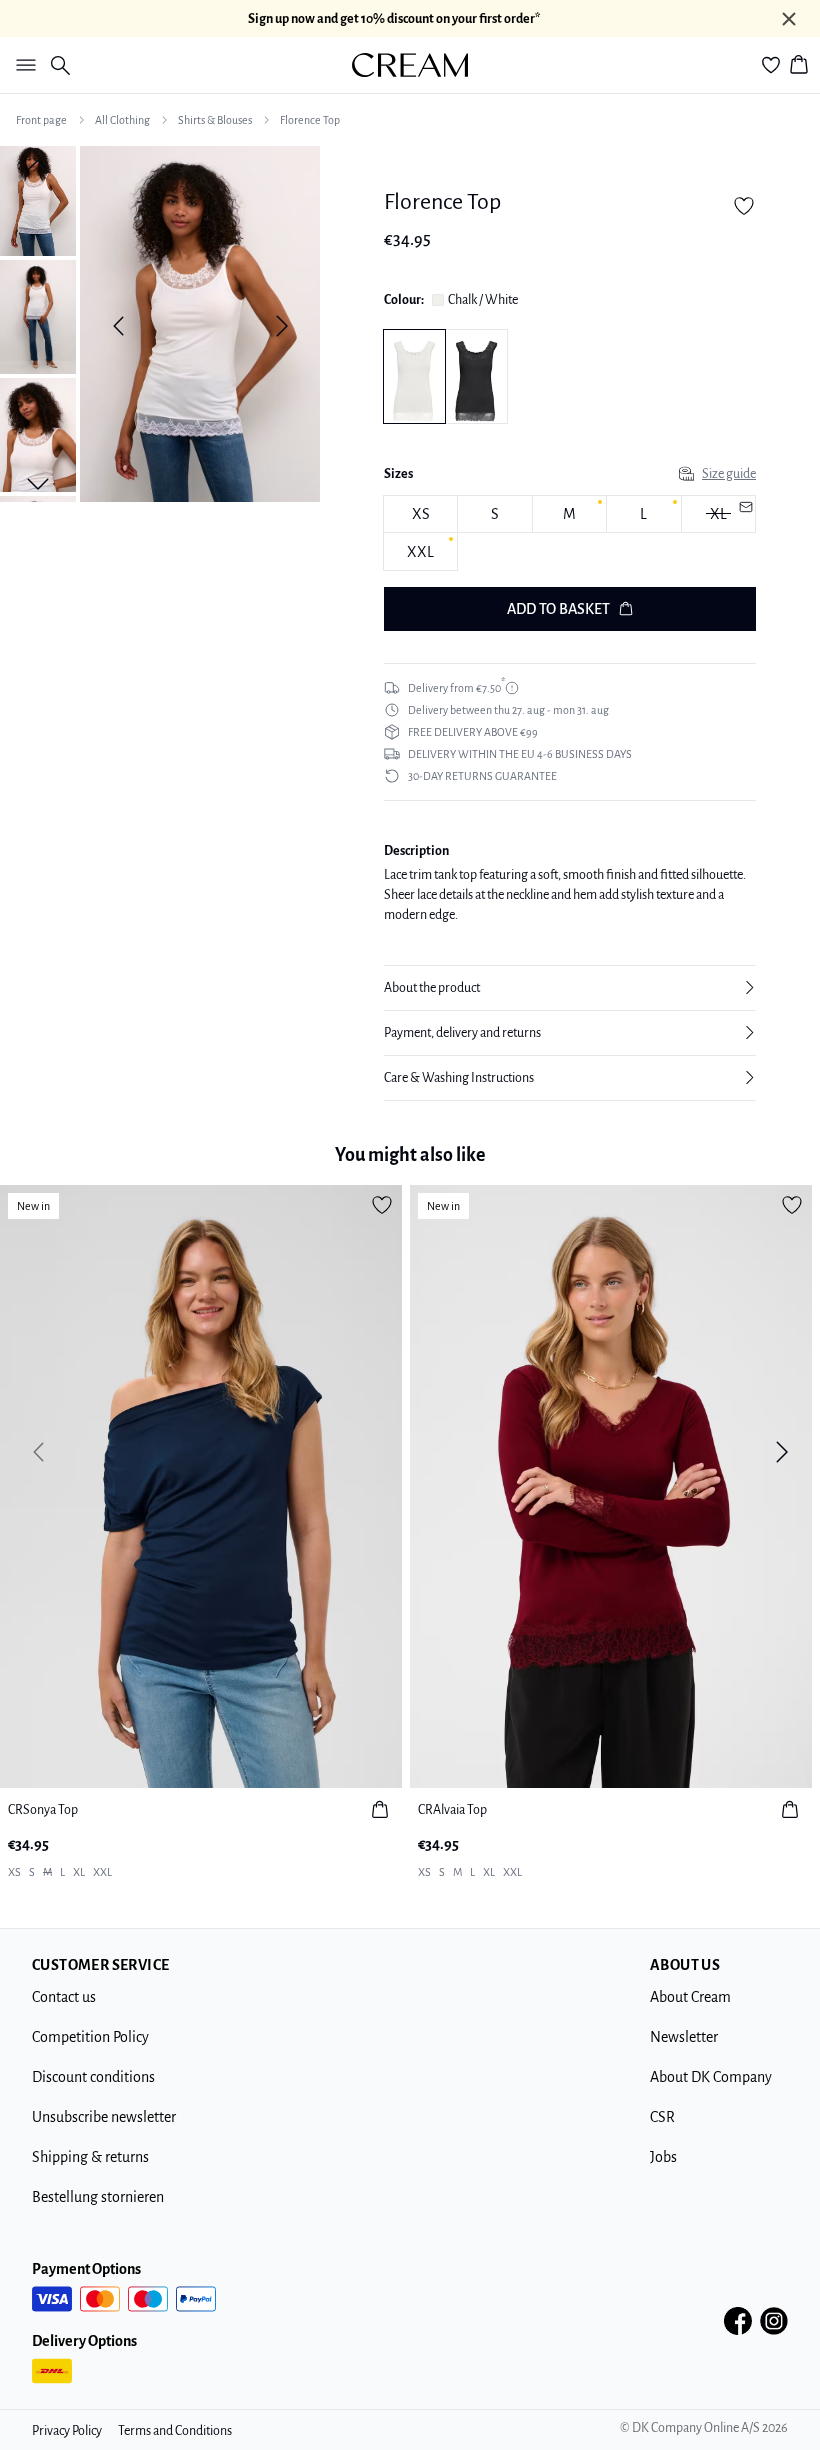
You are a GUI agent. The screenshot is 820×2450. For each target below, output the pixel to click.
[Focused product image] (200, 326)
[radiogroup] (570, 533)
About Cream (690, 1997)
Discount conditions (93, 2077)
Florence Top (310, 120)
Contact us (64, 1997)
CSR (662, 2117)
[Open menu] (22, 65)
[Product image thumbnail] (38, 199)
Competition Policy (90, 2037)
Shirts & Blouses (215, 120)
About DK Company (711, 2077)
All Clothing (122, 120)
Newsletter (684, 2037)
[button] (570, 988)
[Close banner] (789, 19)
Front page (41, 120)
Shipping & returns (90, 2157)
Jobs (663, 2157)
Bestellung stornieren (98, 2197)
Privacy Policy (67, 2431)
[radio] (420, 514)
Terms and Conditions (175, 2431)
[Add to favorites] (744, 206)
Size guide (729, 474)
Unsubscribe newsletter (104, 2117)
